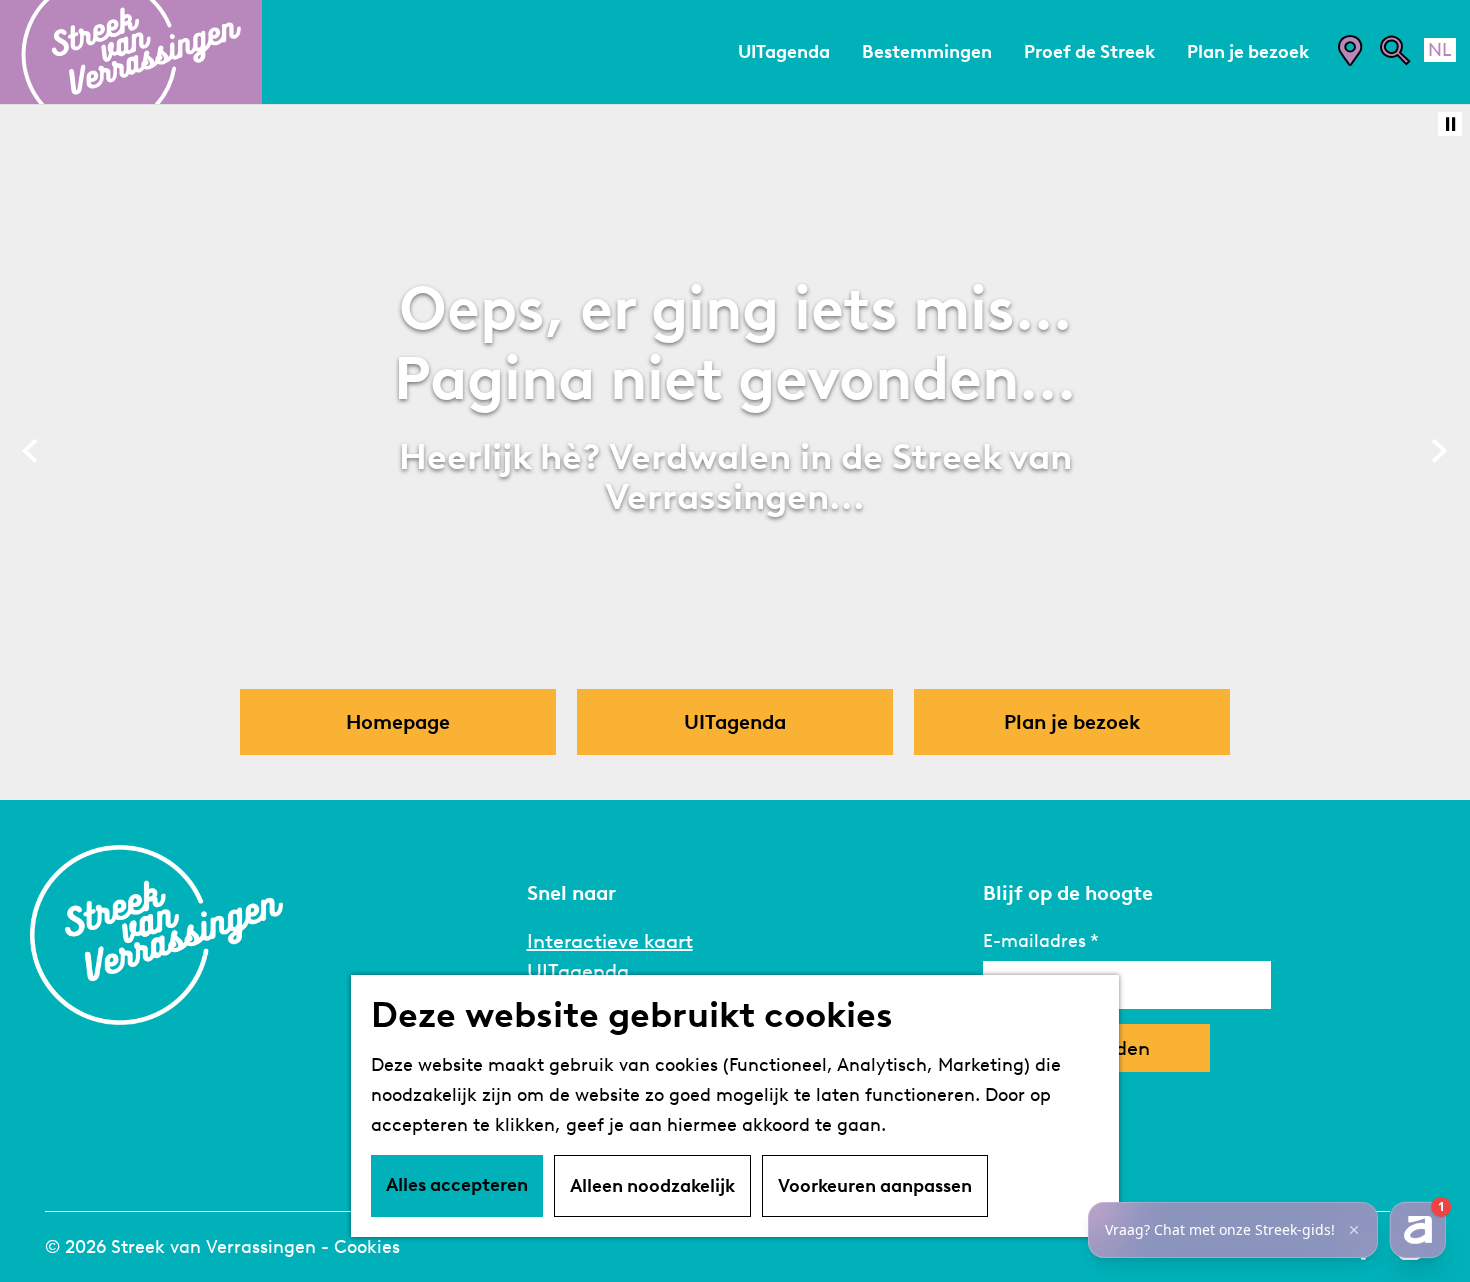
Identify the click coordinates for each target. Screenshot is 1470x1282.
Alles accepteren (457, 1185)
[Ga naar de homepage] (131, 52)
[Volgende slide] (1439, 451)
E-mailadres (1034, 941)
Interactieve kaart (610, 941)
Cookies (367, 1247)
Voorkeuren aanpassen (875, 1186)
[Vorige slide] (30, 451)
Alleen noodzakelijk (652, 1186)
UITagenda (578, 971)
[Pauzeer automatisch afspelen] (1450, 124)
